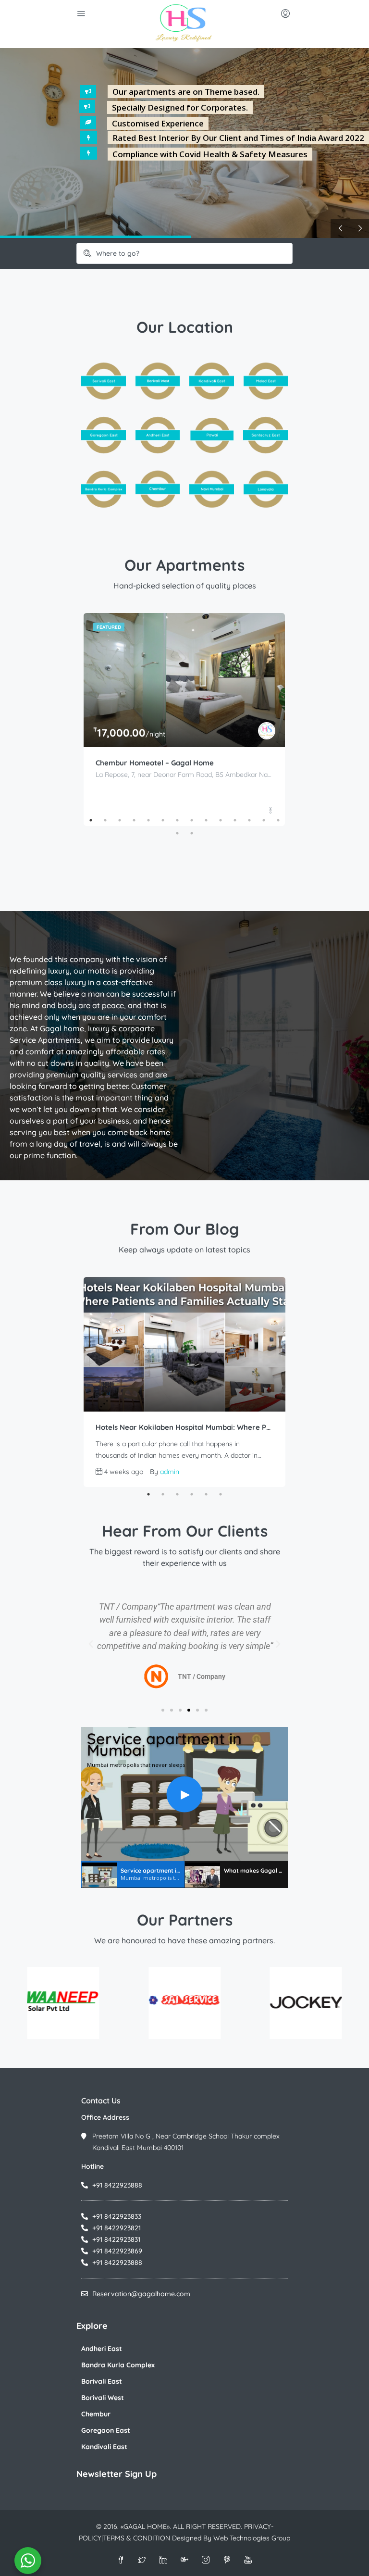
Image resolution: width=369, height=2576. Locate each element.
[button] (91, 1644)
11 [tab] (235, 820)
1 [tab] (91, 820)
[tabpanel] (184, 719)
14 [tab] (278, 820)
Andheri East (102, 2349)
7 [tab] (177, 820)
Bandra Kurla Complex (118, 2365)
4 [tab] (134, 820)
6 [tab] (163, 820)
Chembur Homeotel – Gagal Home (155, 763)
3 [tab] (120, 820)
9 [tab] (206, 820)
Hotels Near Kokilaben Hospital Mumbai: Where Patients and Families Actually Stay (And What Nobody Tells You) (184, 1427)
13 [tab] (264, 820)
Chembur (96, 2414)
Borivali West (103, 2398)
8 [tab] (192, 820)
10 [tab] (221, 820)
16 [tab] (192, 833)
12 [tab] (249, 820)
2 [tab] (105, 820)
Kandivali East (104, 2447)
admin (170, 1472)
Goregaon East (106, 2430)
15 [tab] (177, 833)
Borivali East (102, 2381)
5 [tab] (148, 820)
